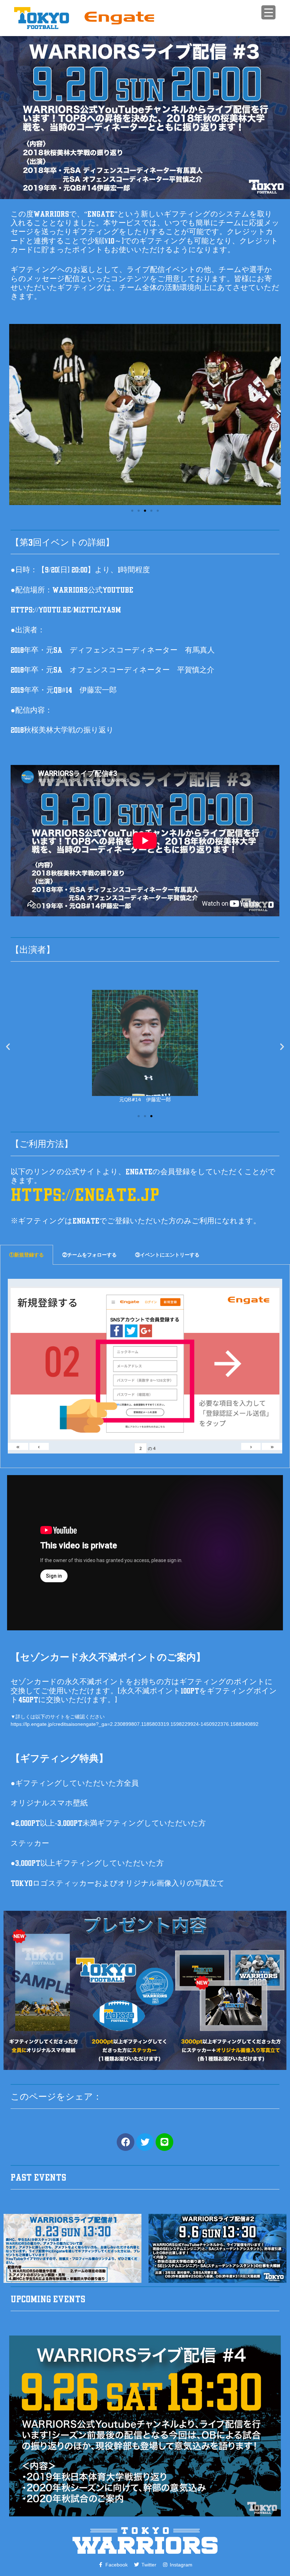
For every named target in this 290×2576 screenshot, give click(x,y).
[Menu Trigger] (268, 12)
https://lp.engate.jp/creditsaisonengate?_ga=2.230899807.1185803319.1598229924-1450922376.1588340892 (135, 1724)
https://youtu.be (41, 610)
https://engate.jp (85, 1195)
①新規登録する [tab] (27, 1255)
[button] (11, 415)
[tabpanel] (145, 1366)
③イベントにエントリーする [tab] (167, 1255)
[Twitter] (145, 2142)
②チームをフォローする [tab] (89, 1255)
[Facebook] (126, 2142)
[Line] (164, 2142)
